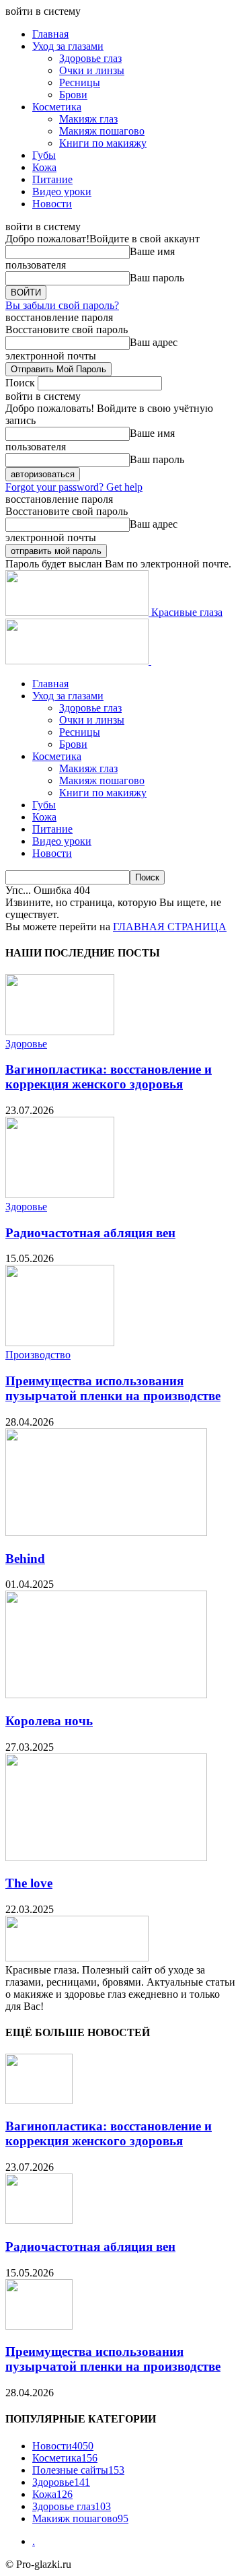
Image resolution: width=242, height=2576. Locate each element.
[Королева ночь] (106, 1695)
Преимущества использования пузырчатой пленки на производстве (113, 1388)
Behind (25, 1559)
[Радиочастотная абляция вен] (60, 1194)
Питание (52, 179)
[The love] (106, 1857)
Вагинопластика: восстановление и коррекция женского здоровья (109, 1077)
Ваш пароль (157, 278)
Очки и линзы (92, 70)
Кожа (44, 167)
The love (29, 1883)
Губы (44, 155)
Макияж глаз (88, 119)
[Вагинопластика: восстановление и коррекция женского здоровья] (60, 1032)
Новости (52, 204)
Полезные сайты (78, 2470)
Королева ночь (49, 1721)
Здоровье (26, 1044)
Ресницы (80, 82)
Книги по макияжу (103, 143)
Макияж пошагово (102, 131)
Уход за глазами (68, 46)
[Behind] (106, 1532)
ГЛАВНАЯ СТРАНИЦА (170, 927)
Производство (38, 1355)
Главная (50, 34)
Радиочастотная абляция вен (90, 1233)
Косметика (57, 107)
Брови (73, 95)
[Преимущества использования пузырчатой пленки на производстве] (60, 1343)
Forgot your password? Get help (74, 487)
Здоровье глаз (90, 58)
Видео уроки (62, 192)
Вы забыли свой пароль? (62, 305)
